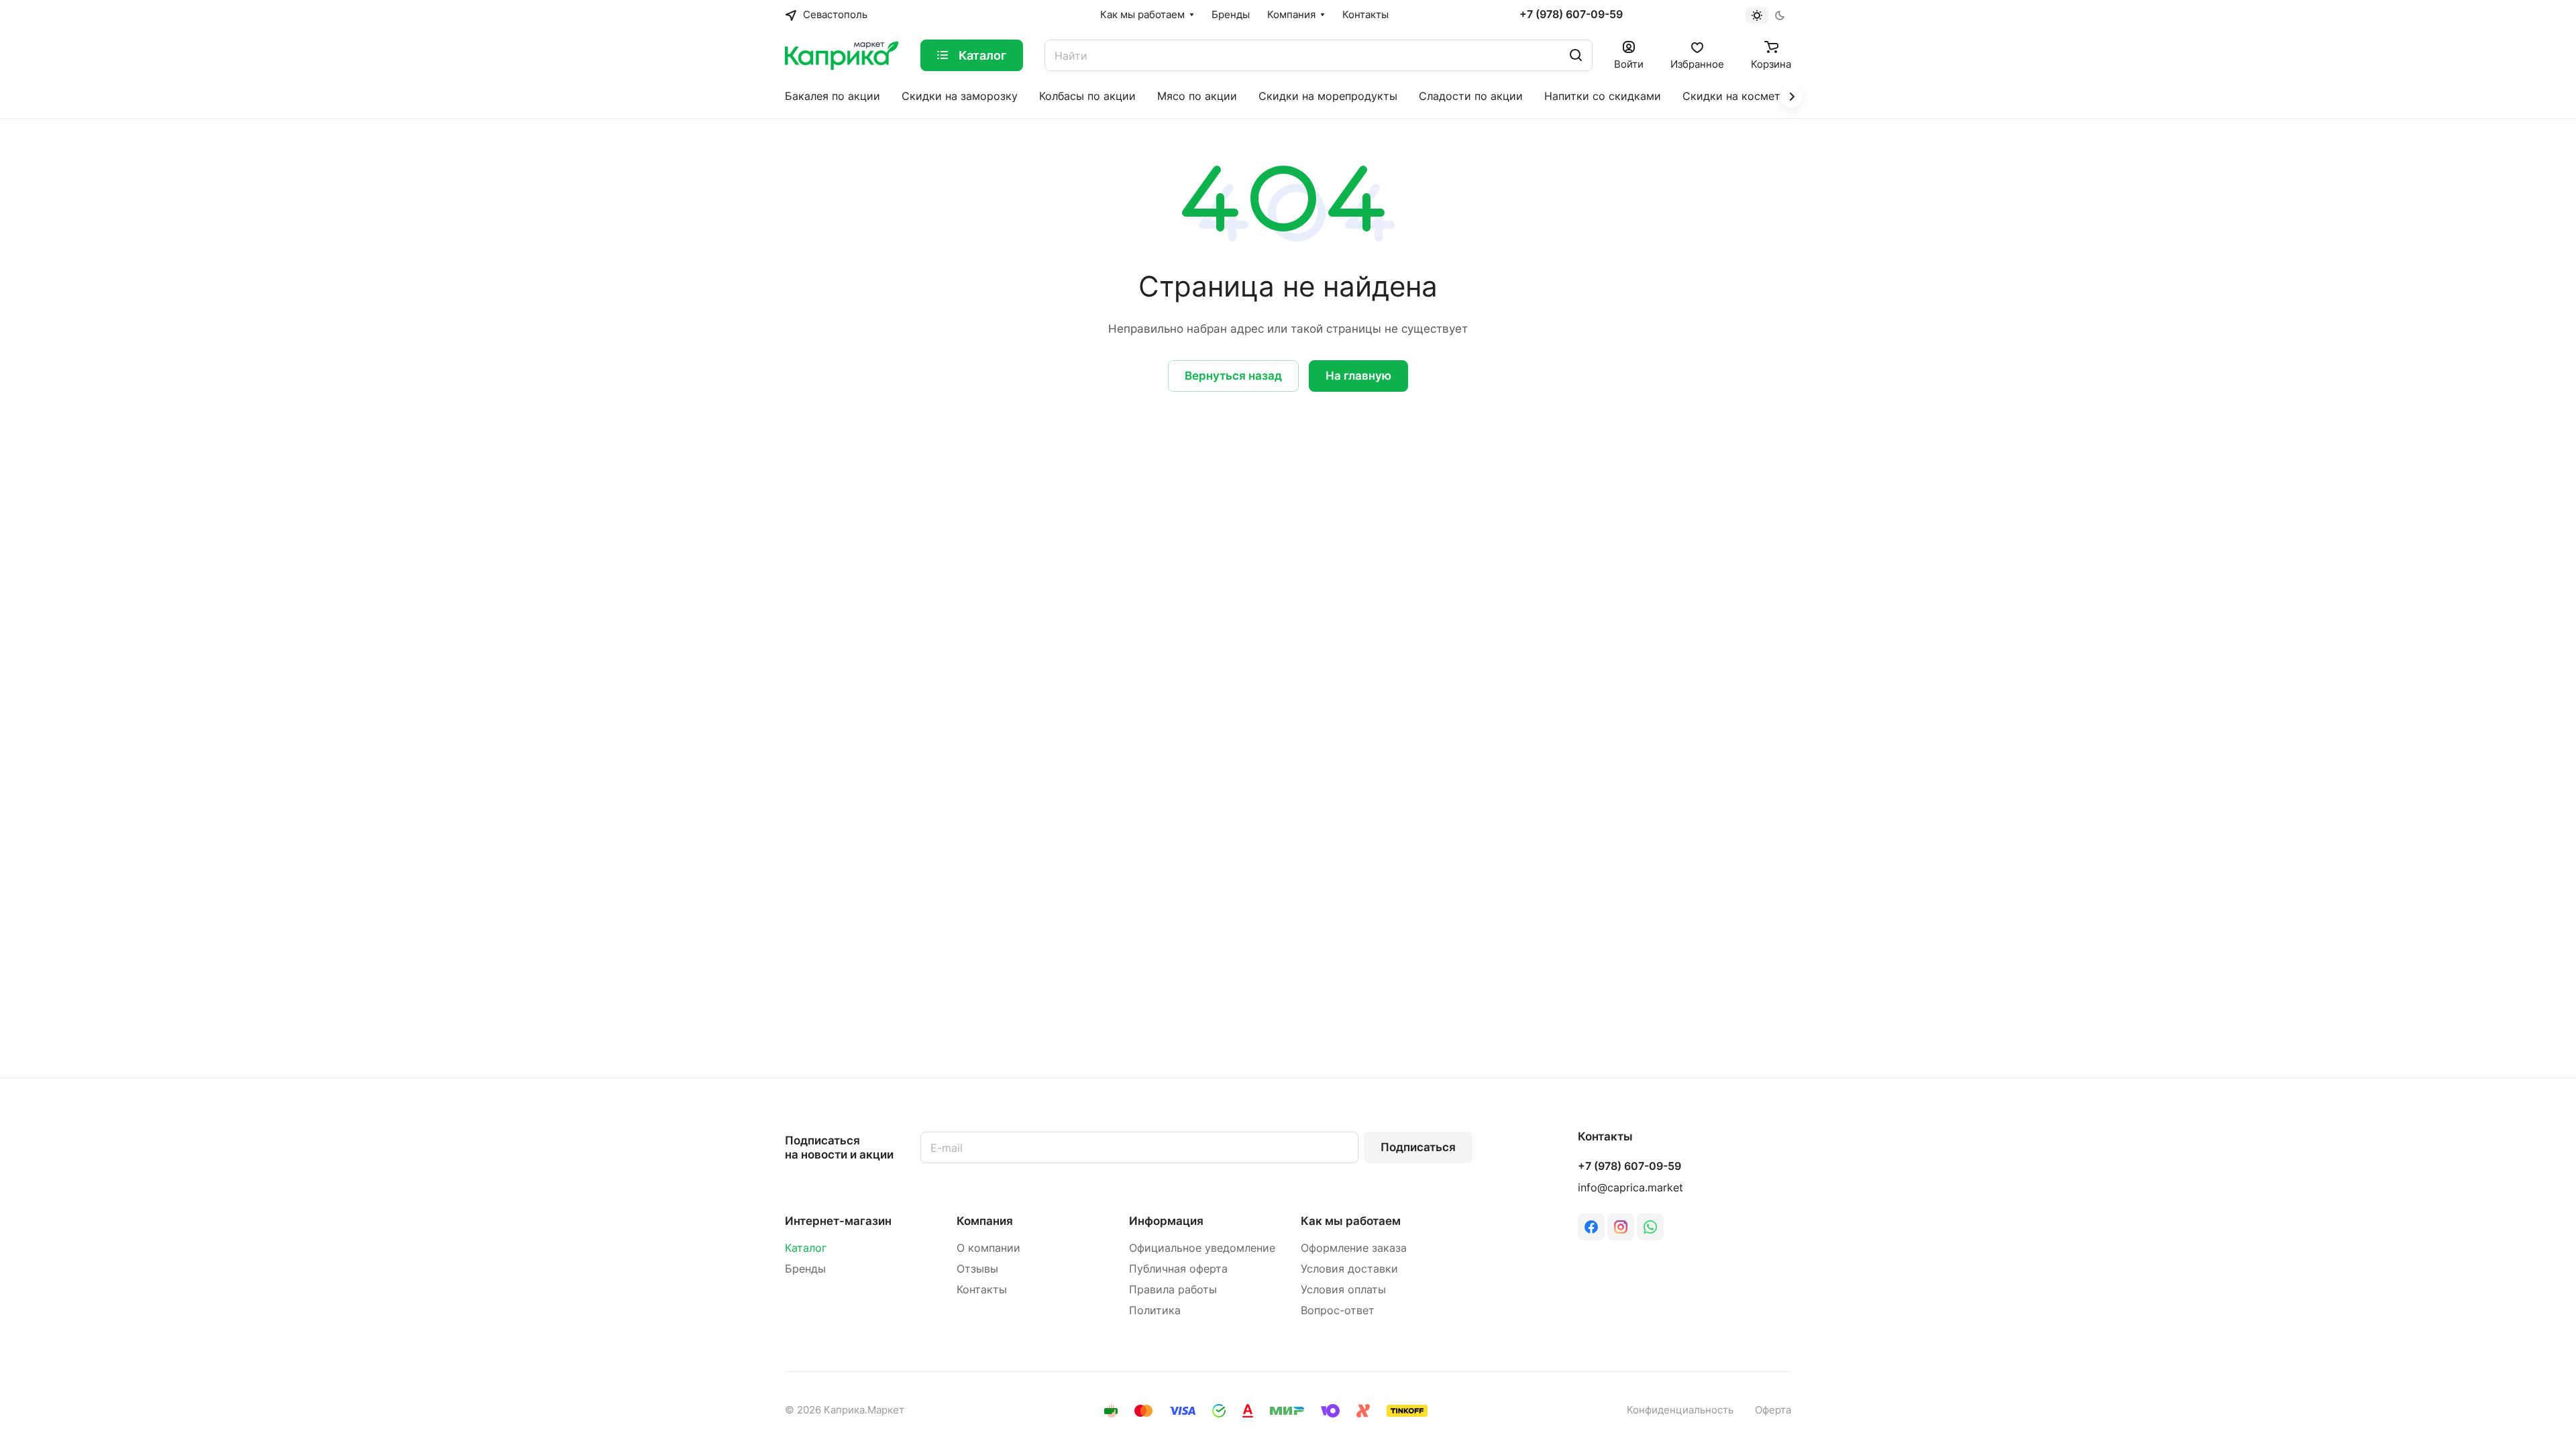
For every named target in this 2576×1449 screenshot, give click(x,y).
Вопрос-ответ (1338, 1310)
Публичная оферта (1178, 1269)
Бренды (805, 1269)
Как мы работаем (1351, 1221)
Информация (1166, 1221)
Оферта (1773, 1410)
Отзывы (977, 1269)
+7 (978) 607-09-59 (1571, 15)
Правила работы (1173, 1290)
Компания (985, 1221)
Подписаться (1418, 1147)
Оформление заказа (1354, 1248)
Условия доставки (1349, 1269)
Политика (1155, 1310)
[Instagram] (1621, 1227)
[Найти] (1576, 55)
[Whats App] (1650, 1227)
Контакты (982, 1290)
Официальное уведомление (1202, 1248)
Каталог (806, 1248)
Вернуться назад (1233, 376)
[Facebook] (1591, 1227)
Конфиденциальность (1680, 1410)
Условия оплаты (1343, 1290)
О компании (988, 1248)
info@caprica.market (1630, 1188)
